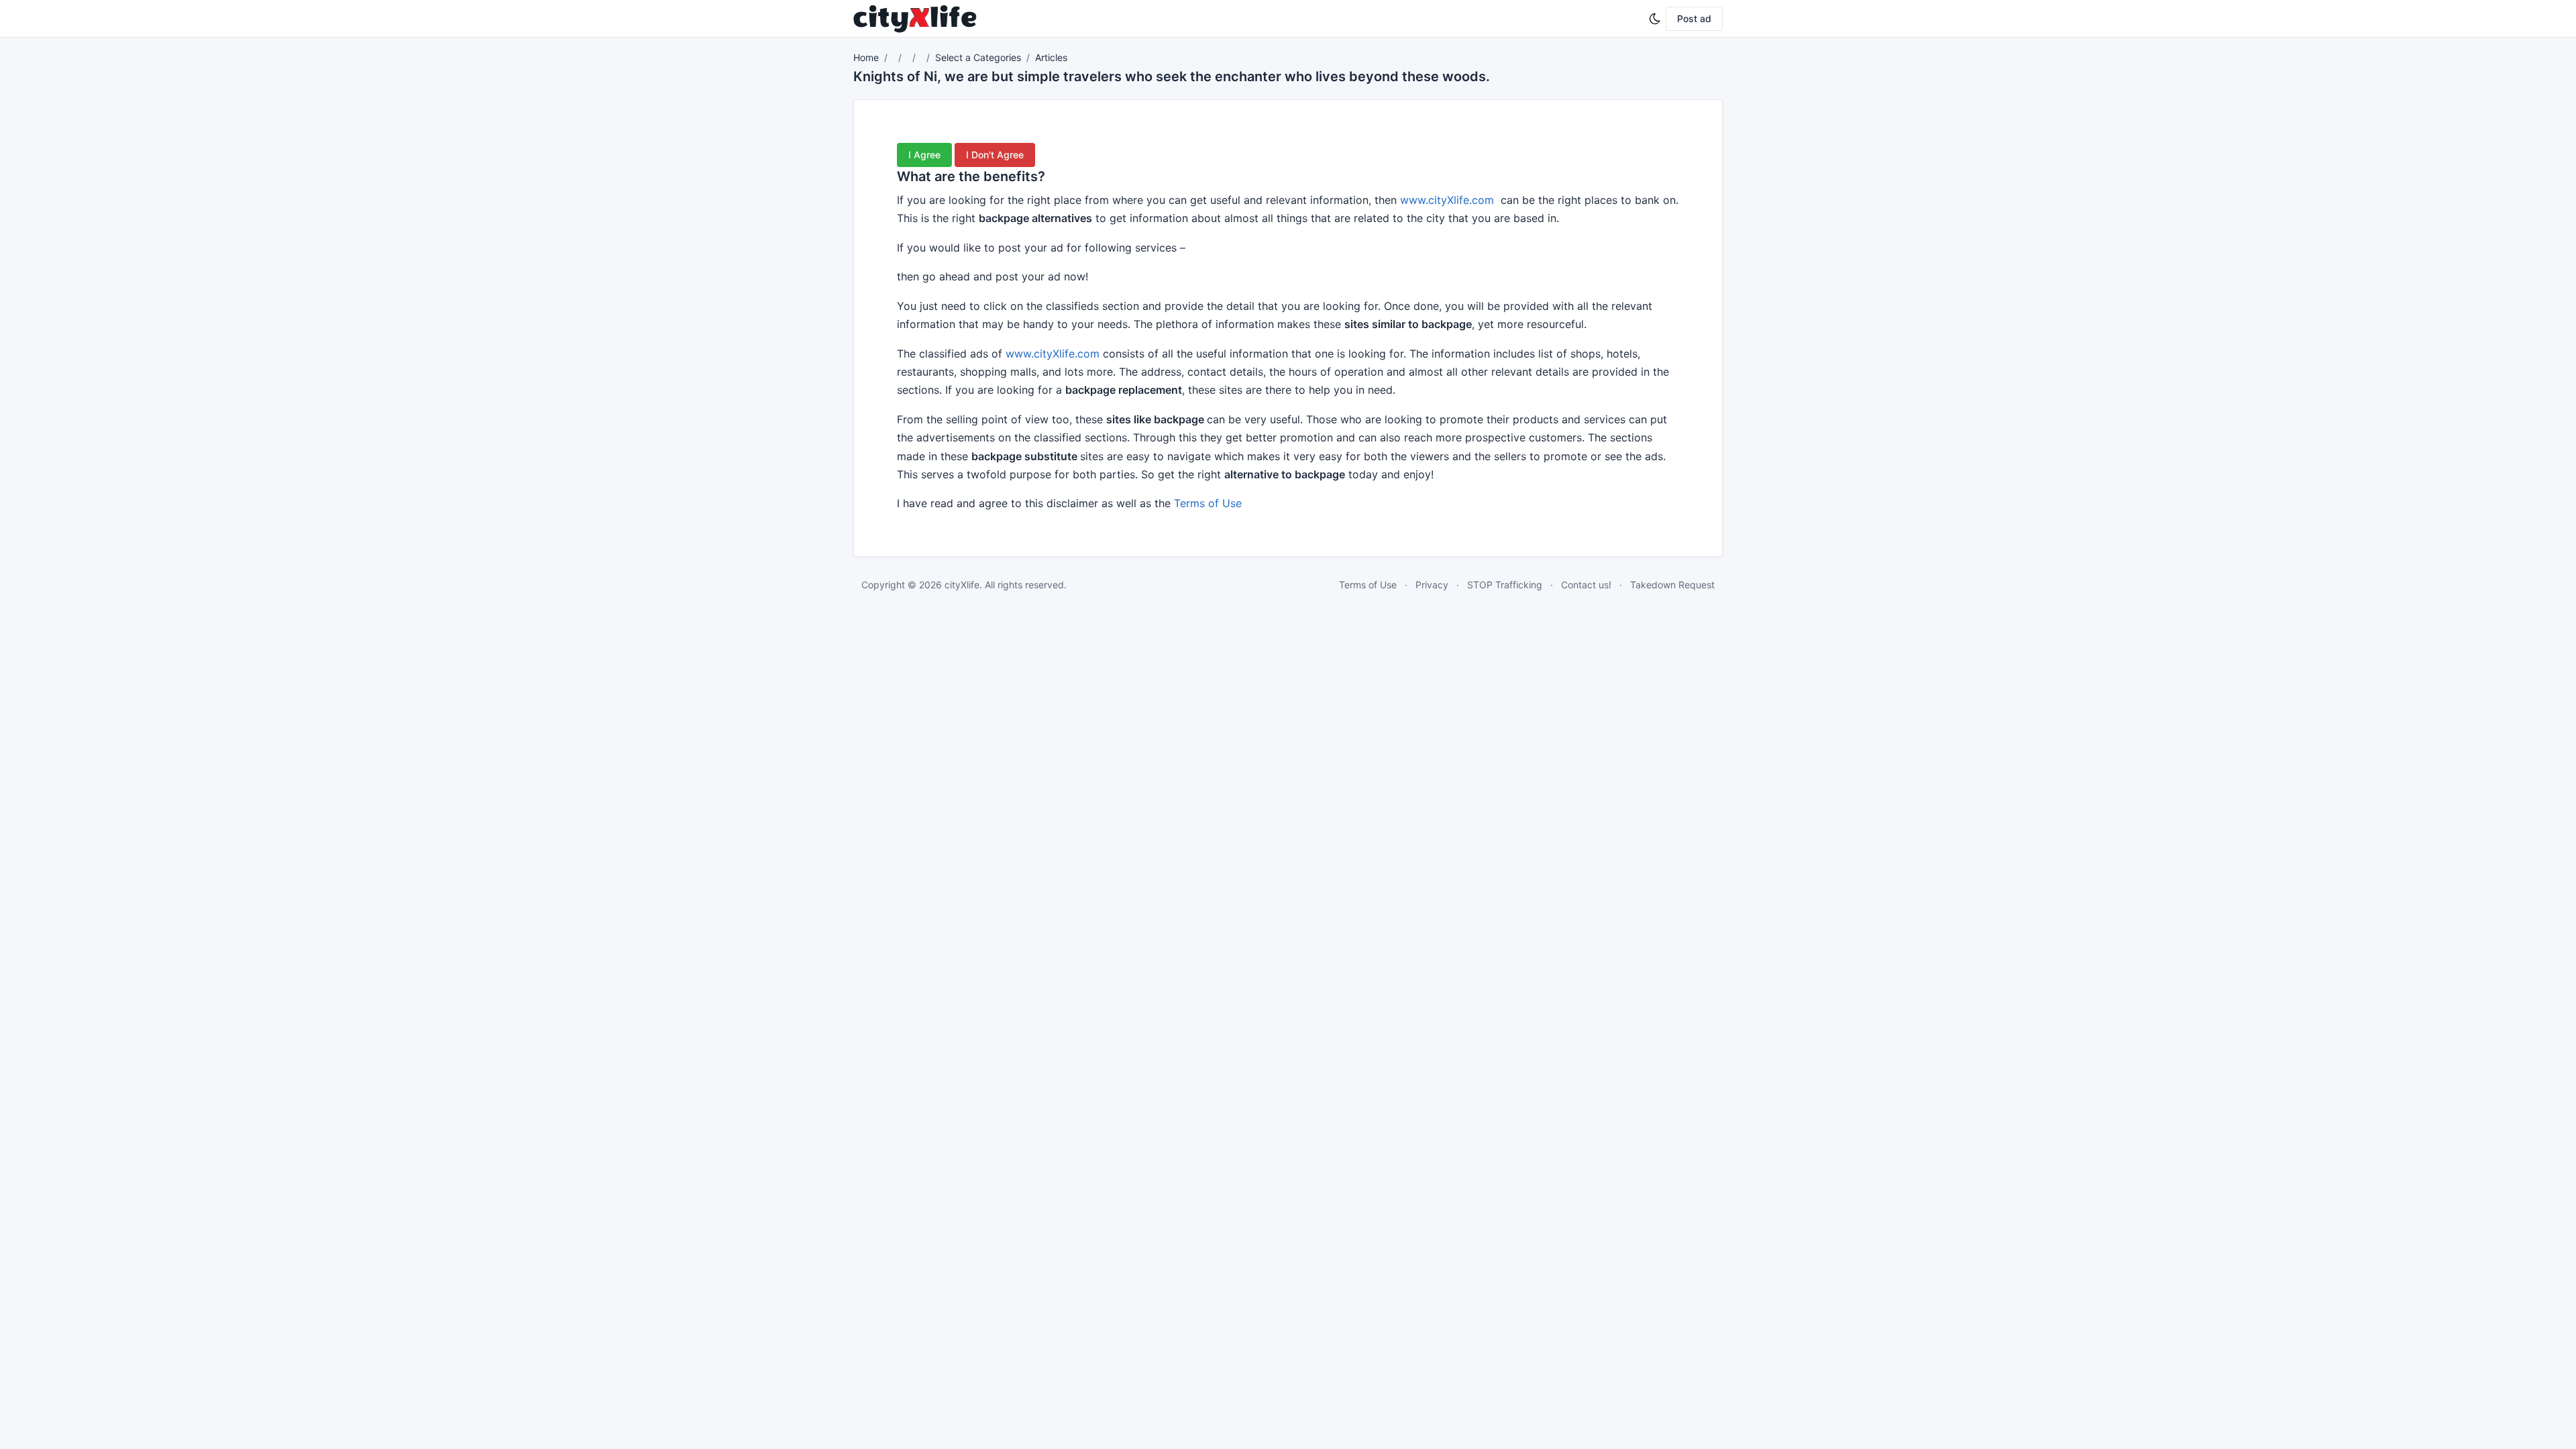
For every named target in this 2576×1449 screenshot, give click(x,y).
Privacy (1432, 585)
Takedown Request (1672, 585)
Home (866, 57)
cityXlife (962, 585)
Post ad (1694, 18)
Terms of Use (1208, 503)
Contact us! (1586, 585)
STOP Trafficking (1505, 585)
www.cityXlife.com (1447, 200)
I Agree (924, 155)
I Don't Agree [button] (995, 155)
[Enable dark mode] (1655, 19)
